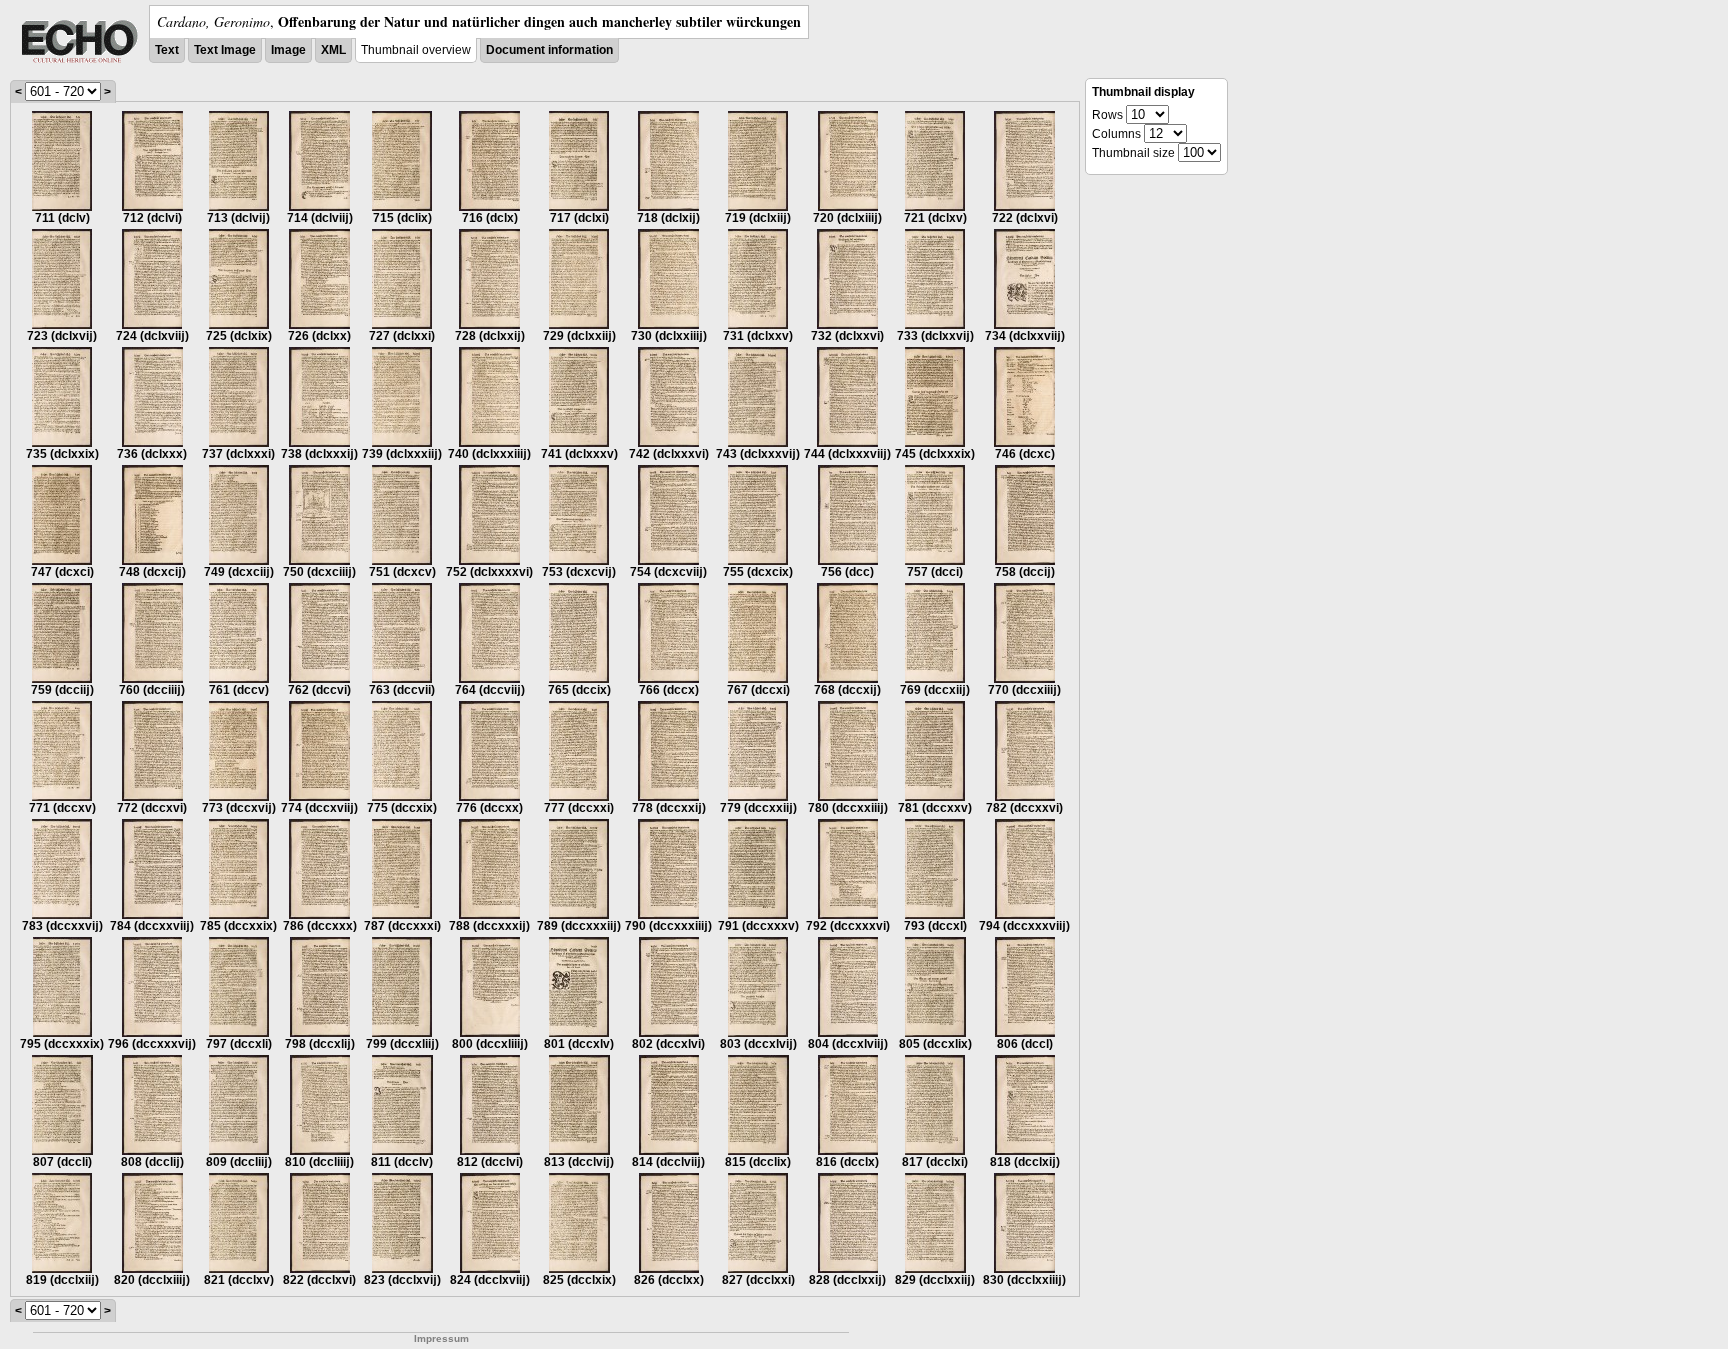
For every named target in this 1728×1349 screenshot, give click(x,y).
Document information (549, 50)
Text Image (225, 50)
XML (333, 50)
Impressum (441, 1338)
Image (288, 50)
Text (167, 50)
